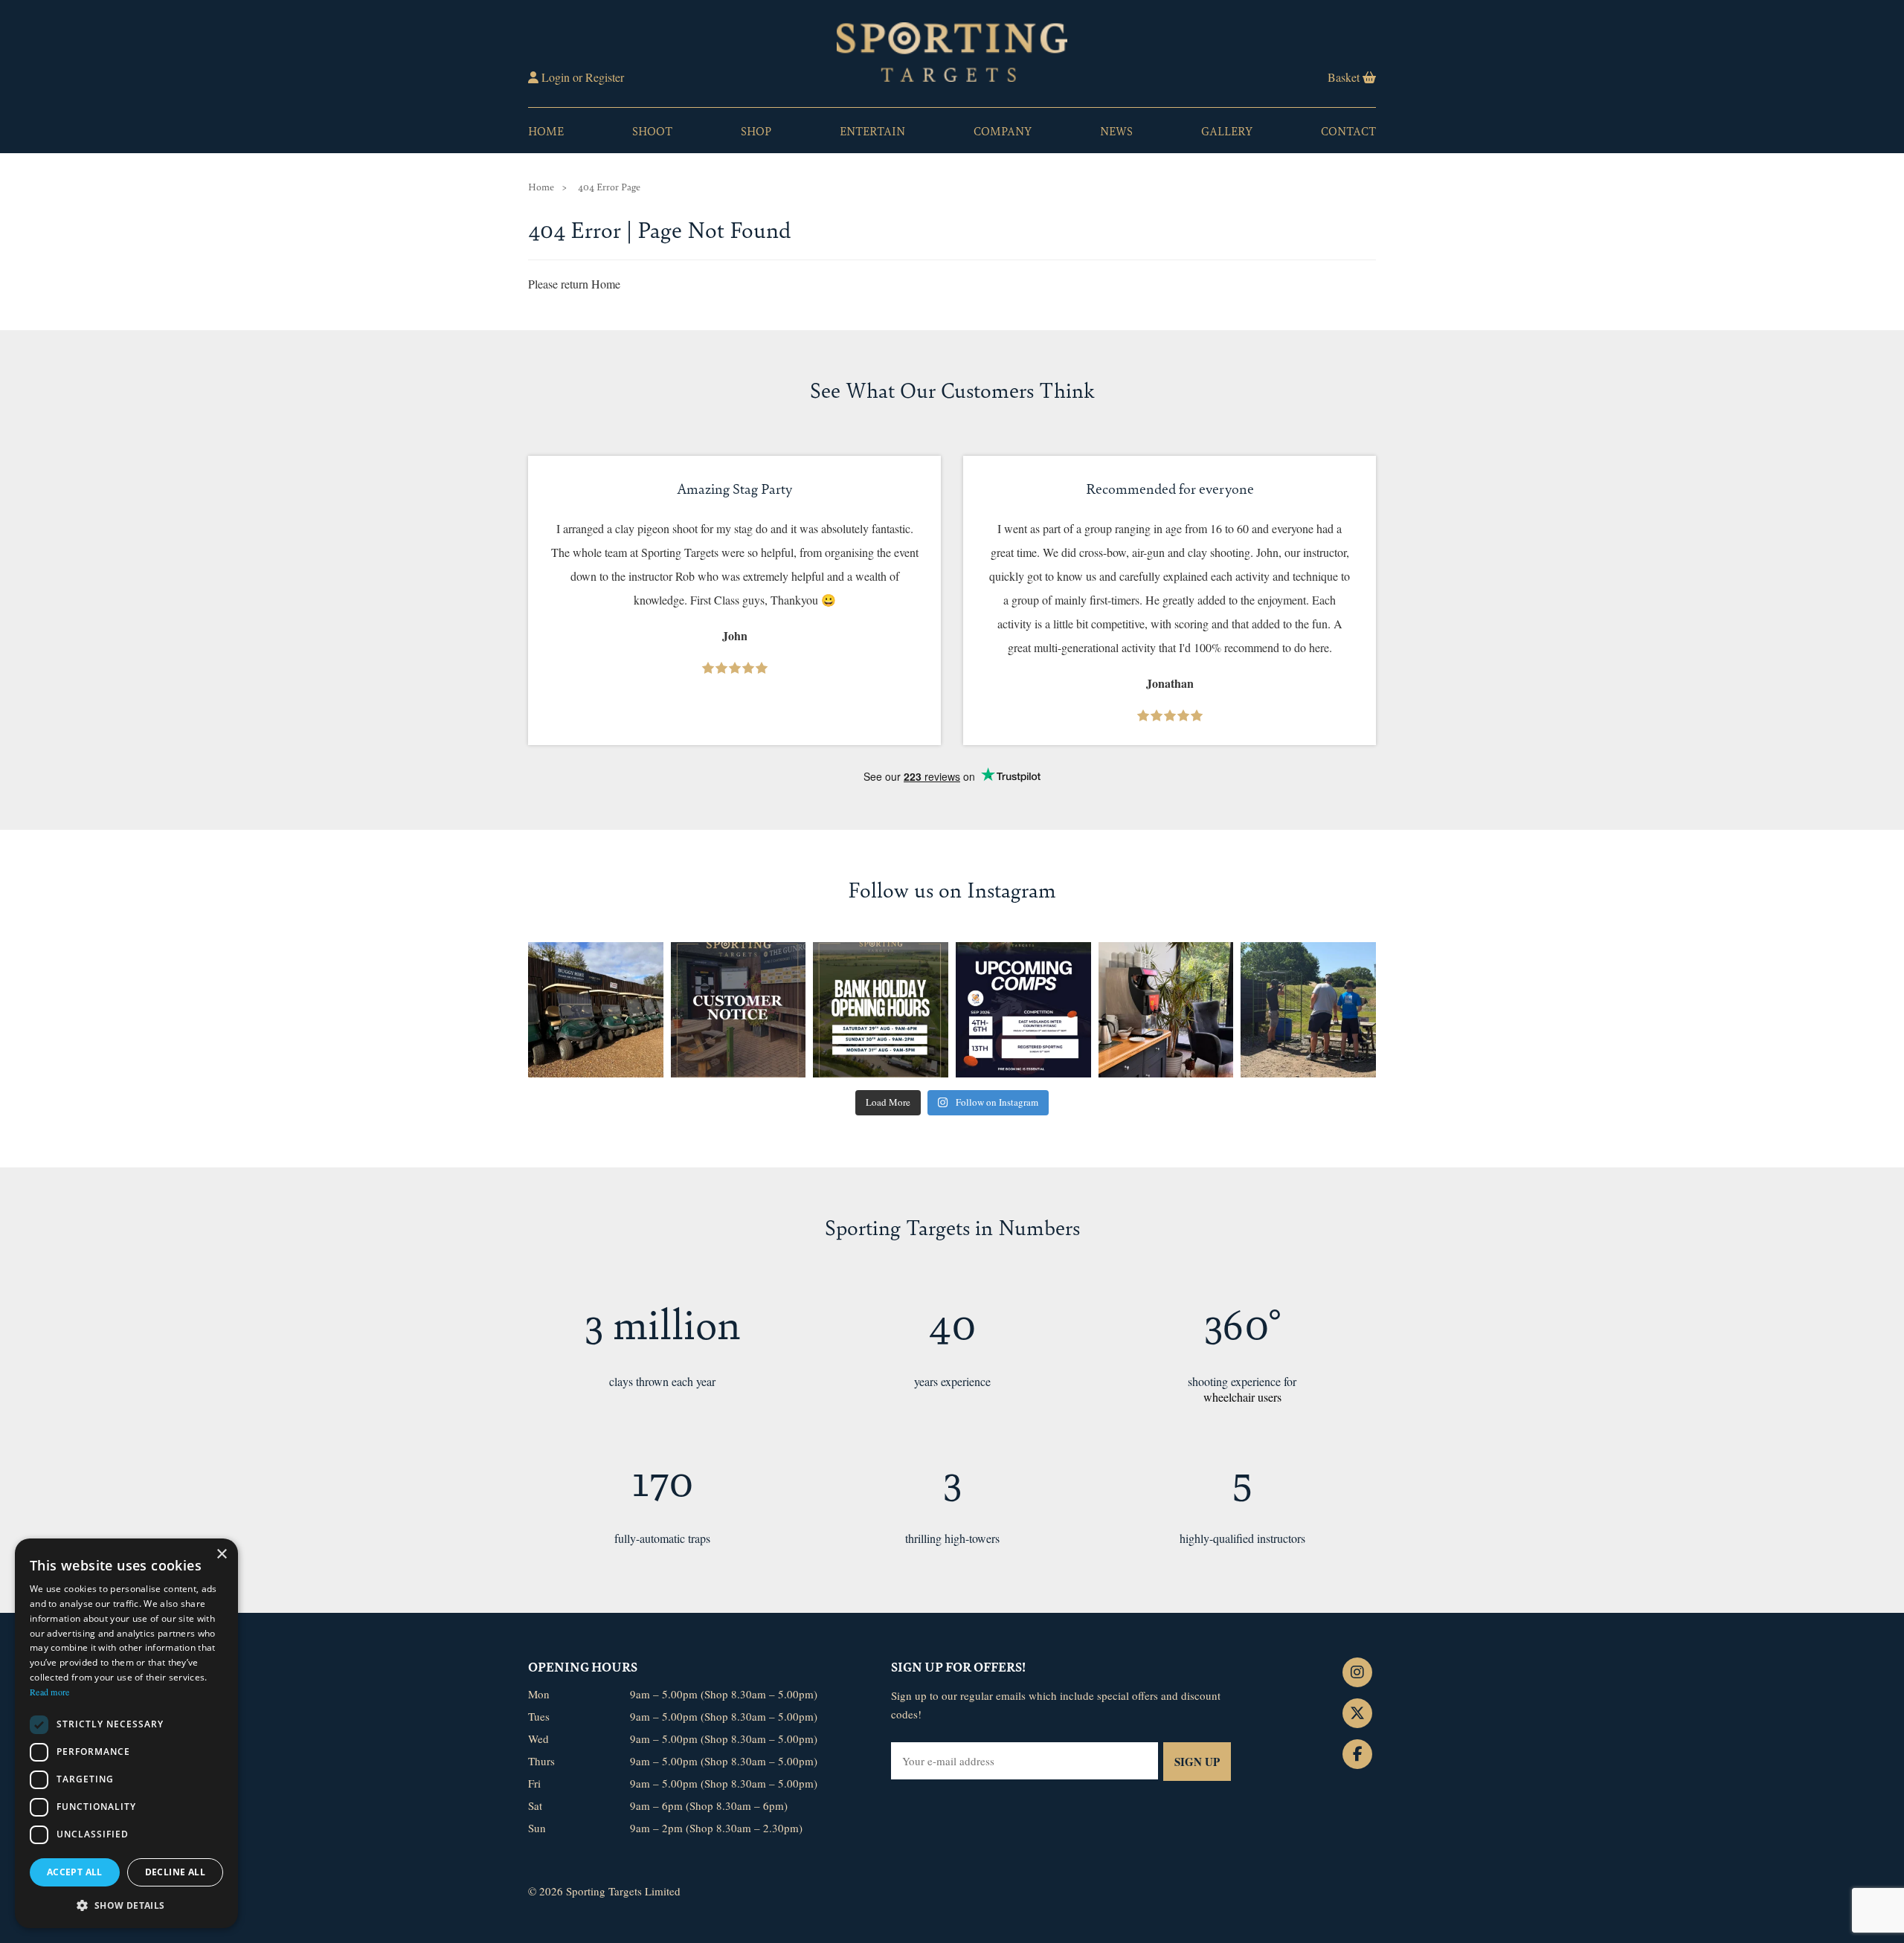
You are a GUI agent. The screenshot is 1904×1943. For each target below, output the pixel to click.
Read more (50, 1692)
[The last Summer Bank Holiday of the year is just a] (881, 1010)
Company (1003, 130)
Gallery (1227, 130)
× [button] (221, 1554)
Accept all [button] (75, 1872)
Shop (756, 130)
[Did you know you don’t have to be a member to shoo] (1308, 1010)
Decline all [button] (175, 1872)
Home (546, 130)
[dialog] (126, 1733)
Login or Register (581, 77)
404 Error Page (609, 186)
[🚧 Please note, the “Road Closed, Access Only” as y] (739, 1010)
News (1116, 130)
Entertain (872, 130)
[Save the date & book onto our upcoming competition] (1023, 1010)
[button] (126, 1905)
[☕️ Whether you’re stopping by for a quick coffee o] (1166, 1010)
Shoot (652, 130)
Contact (1348, 130)
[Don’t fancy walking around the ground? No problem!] (596, 1010)
